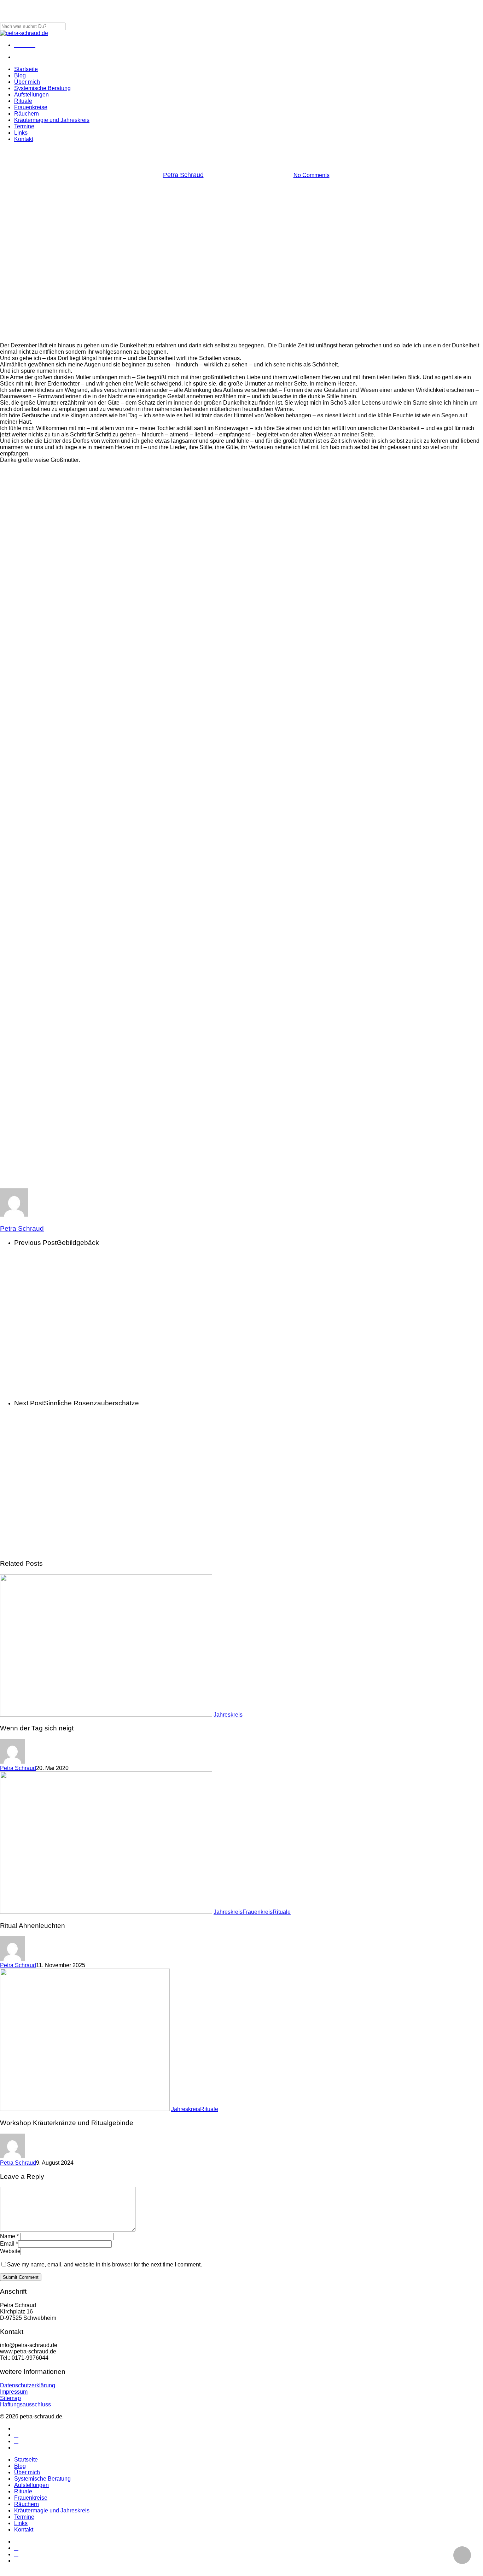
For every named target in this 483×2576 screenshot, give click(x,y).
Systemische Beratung (42, 2479)
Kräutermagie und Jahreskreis (52, 2510)
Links (21, 2523)
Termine (24, 2517)
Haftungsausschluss (25, 2404)
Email (9, 2244)
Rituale (282, 1912)
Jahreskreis (241, 154)
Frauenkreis (258, 1912)
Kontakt (24, 2530)
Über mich (27, 2472)
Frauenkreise (31, 2498)
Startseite (26, 2460)
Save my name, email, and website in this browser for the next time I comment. (104, 2265)
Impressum (14, 2392)
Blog (20, 2466)
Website (10, 2251)
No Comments (312, 175)
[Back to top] (2, 2573)
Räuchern (27, 2504)
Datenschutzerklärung (28, 2385)
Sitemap (10, 2398)
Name (9, 2236)
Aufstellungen (31, 2485)
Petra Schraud (183, 175)
